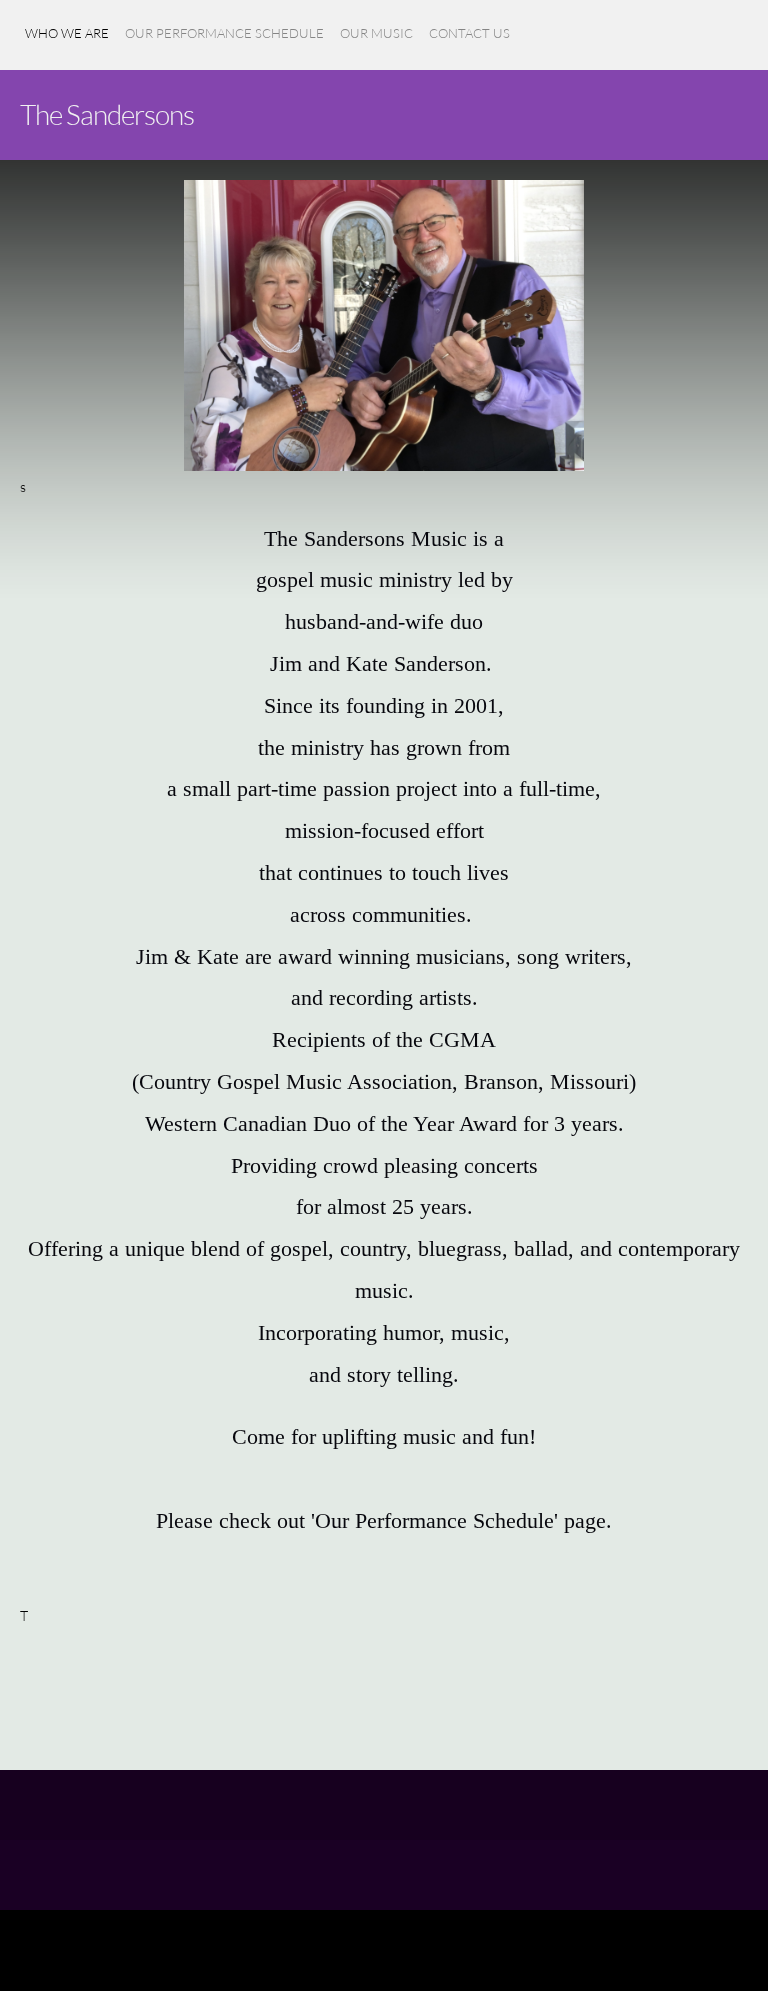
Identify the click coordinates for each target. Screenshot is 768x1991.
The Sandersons (107, 114)
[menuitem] (67, 45)
